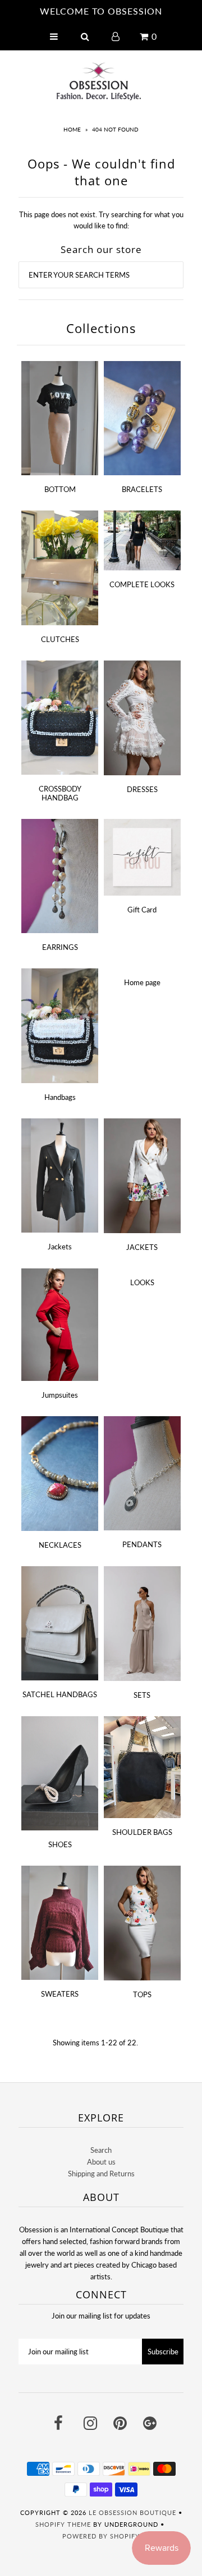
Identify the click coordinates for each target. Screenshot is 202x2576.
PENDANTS (142, 1544)
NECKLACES (60, 1545)
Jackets (60, 1247)
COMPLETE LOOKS (142, 584)
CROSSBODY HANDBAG (60, 793)
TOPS (142, 1994)
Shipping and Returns (101, 2174)
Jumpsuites (60, 1395)
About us (101, 2162)
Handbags (60, 1097)
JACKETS (142, 1247)
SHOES (60, 1844)
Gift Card (142, 910)
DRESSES (142, 789)
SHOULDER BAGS (142, 1832)
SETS (142, 1695)
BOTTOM (60, 489)
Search (101, 2150)
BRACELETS (142, 489)
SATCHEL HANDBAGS (60, 1694)
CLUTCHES (60, 639)
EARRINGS (60, 947)
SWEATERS (60, 1994)
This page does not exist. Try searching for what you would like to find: (101, 220)
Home (72, 129)
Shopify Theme (63, 2524)
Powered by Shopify (101, 2536)
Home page (142, 982)
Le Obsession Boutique (132, 2512)
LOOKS (142, 1282)
